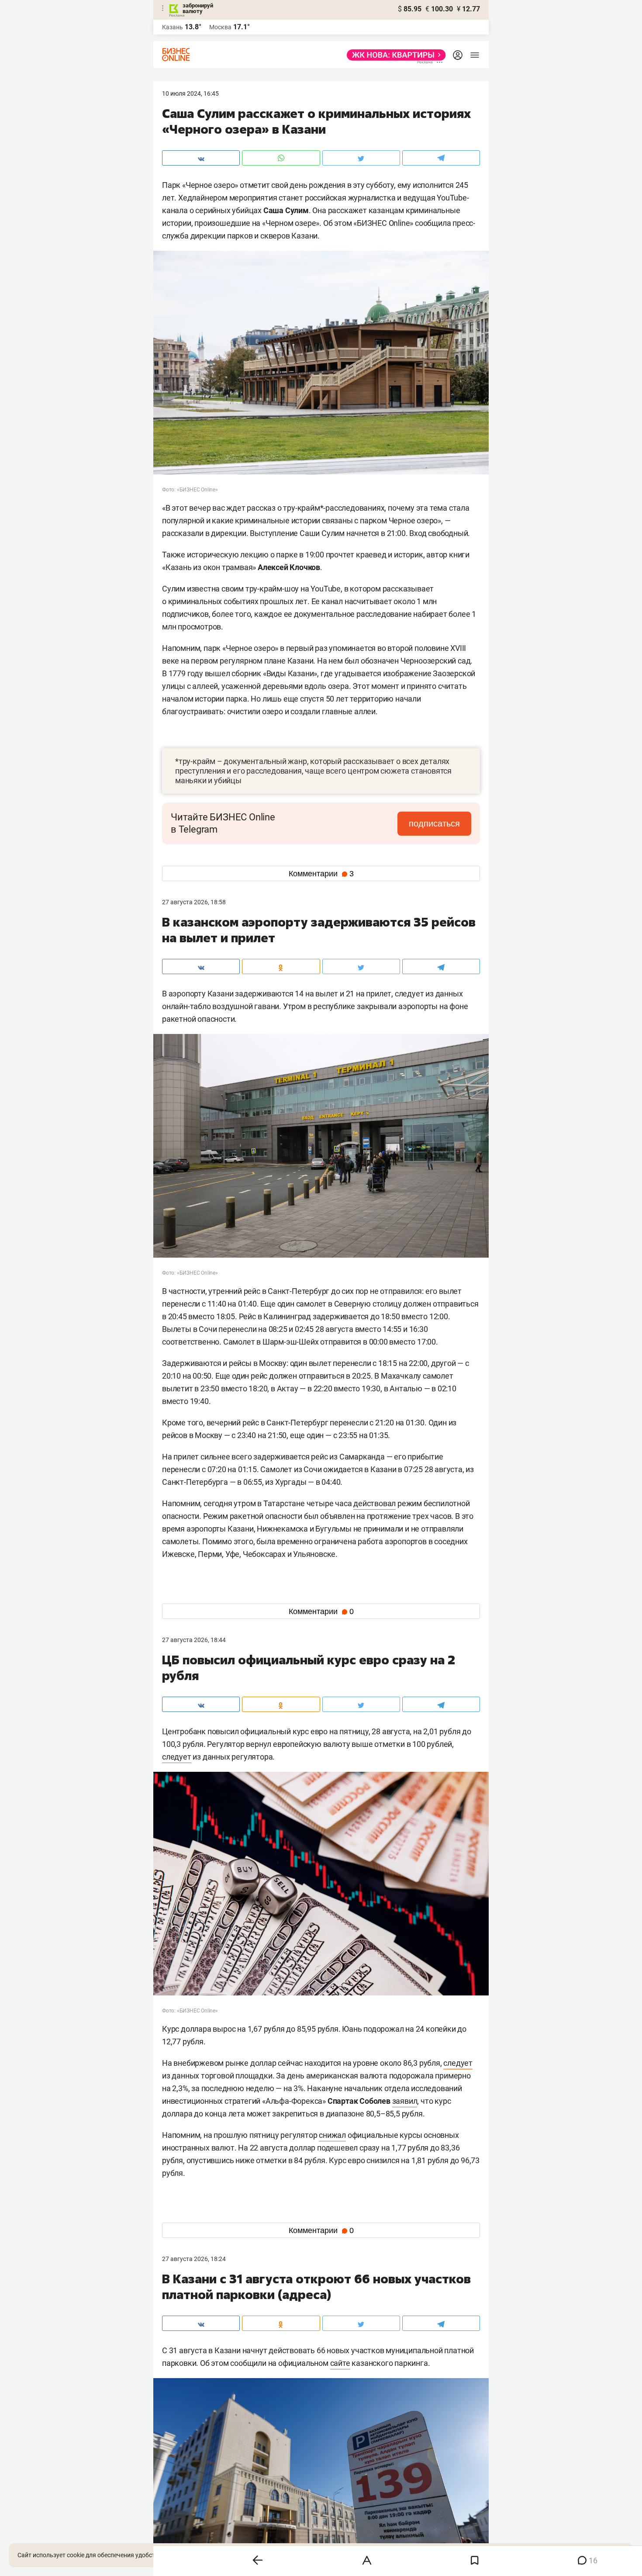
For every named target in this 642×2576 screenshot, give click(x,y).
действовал (374, 1503)
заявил (405, 2101)
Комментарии (321, 874)
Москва (220, 27)
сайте (340, 2363)
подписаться (434, 823)
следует (177, 1757)
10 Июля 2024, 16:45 (190, 93)
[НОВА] (394, 55)
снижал (332, 2135)
